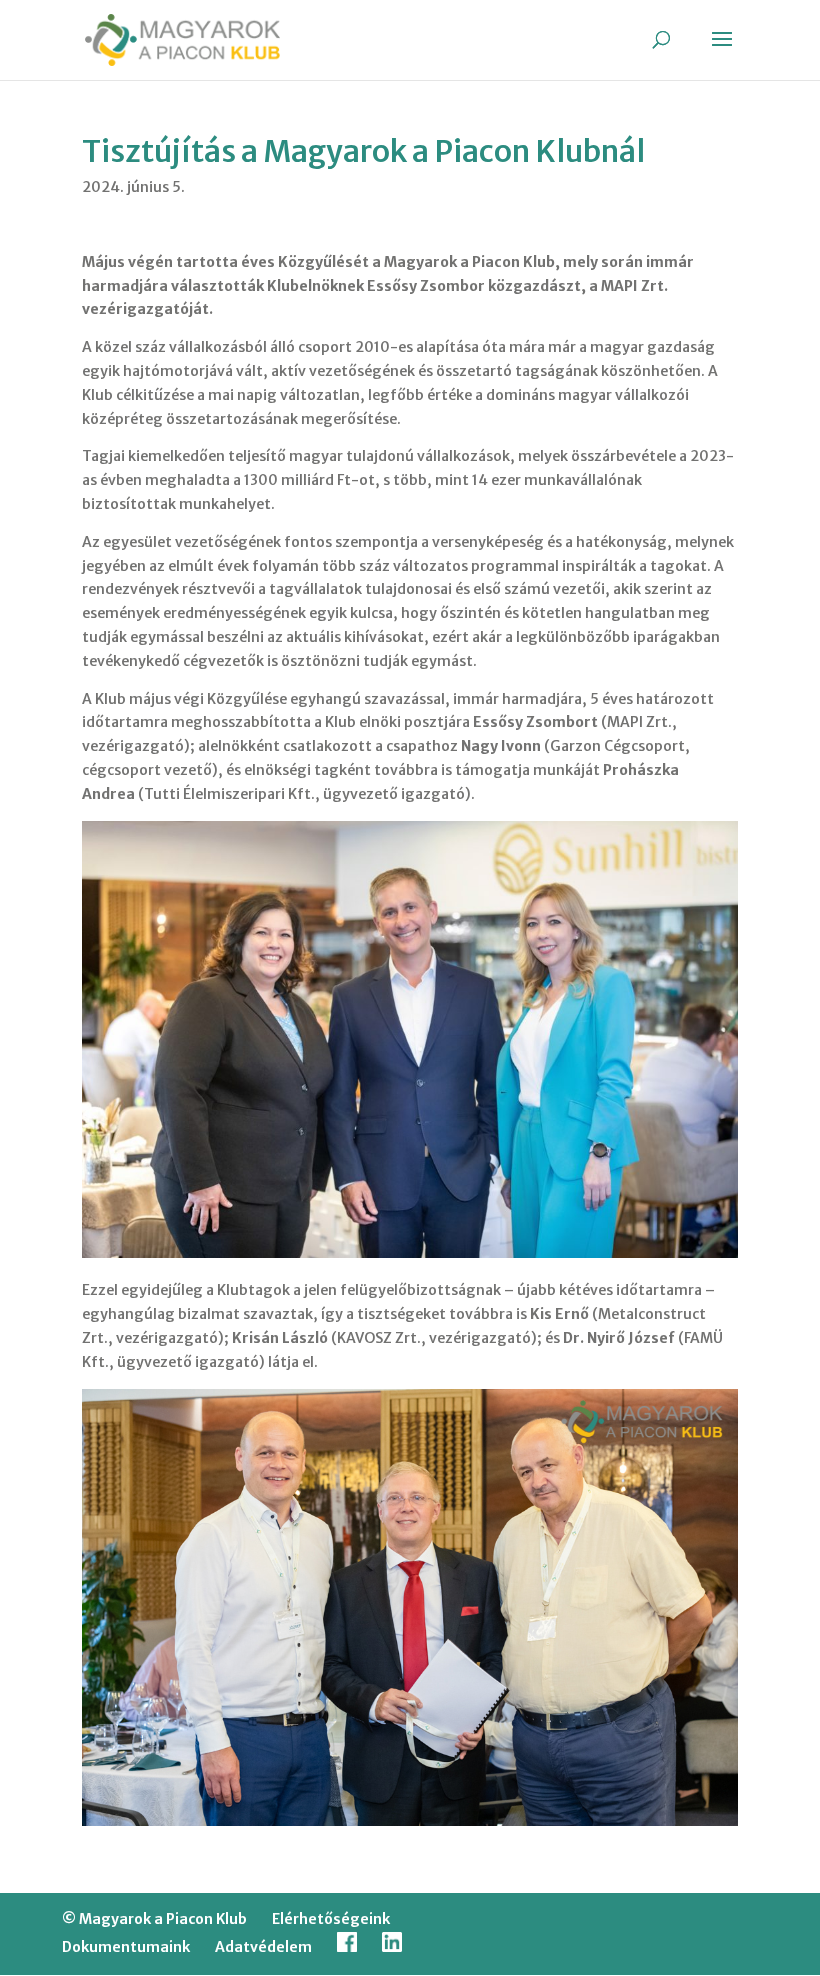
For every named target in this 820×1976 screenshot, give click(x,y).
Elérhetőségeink (331, 1919)
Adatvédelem (263, 1947)
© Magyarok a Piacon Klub (154, 1919)
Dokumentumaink (126, 1947)
